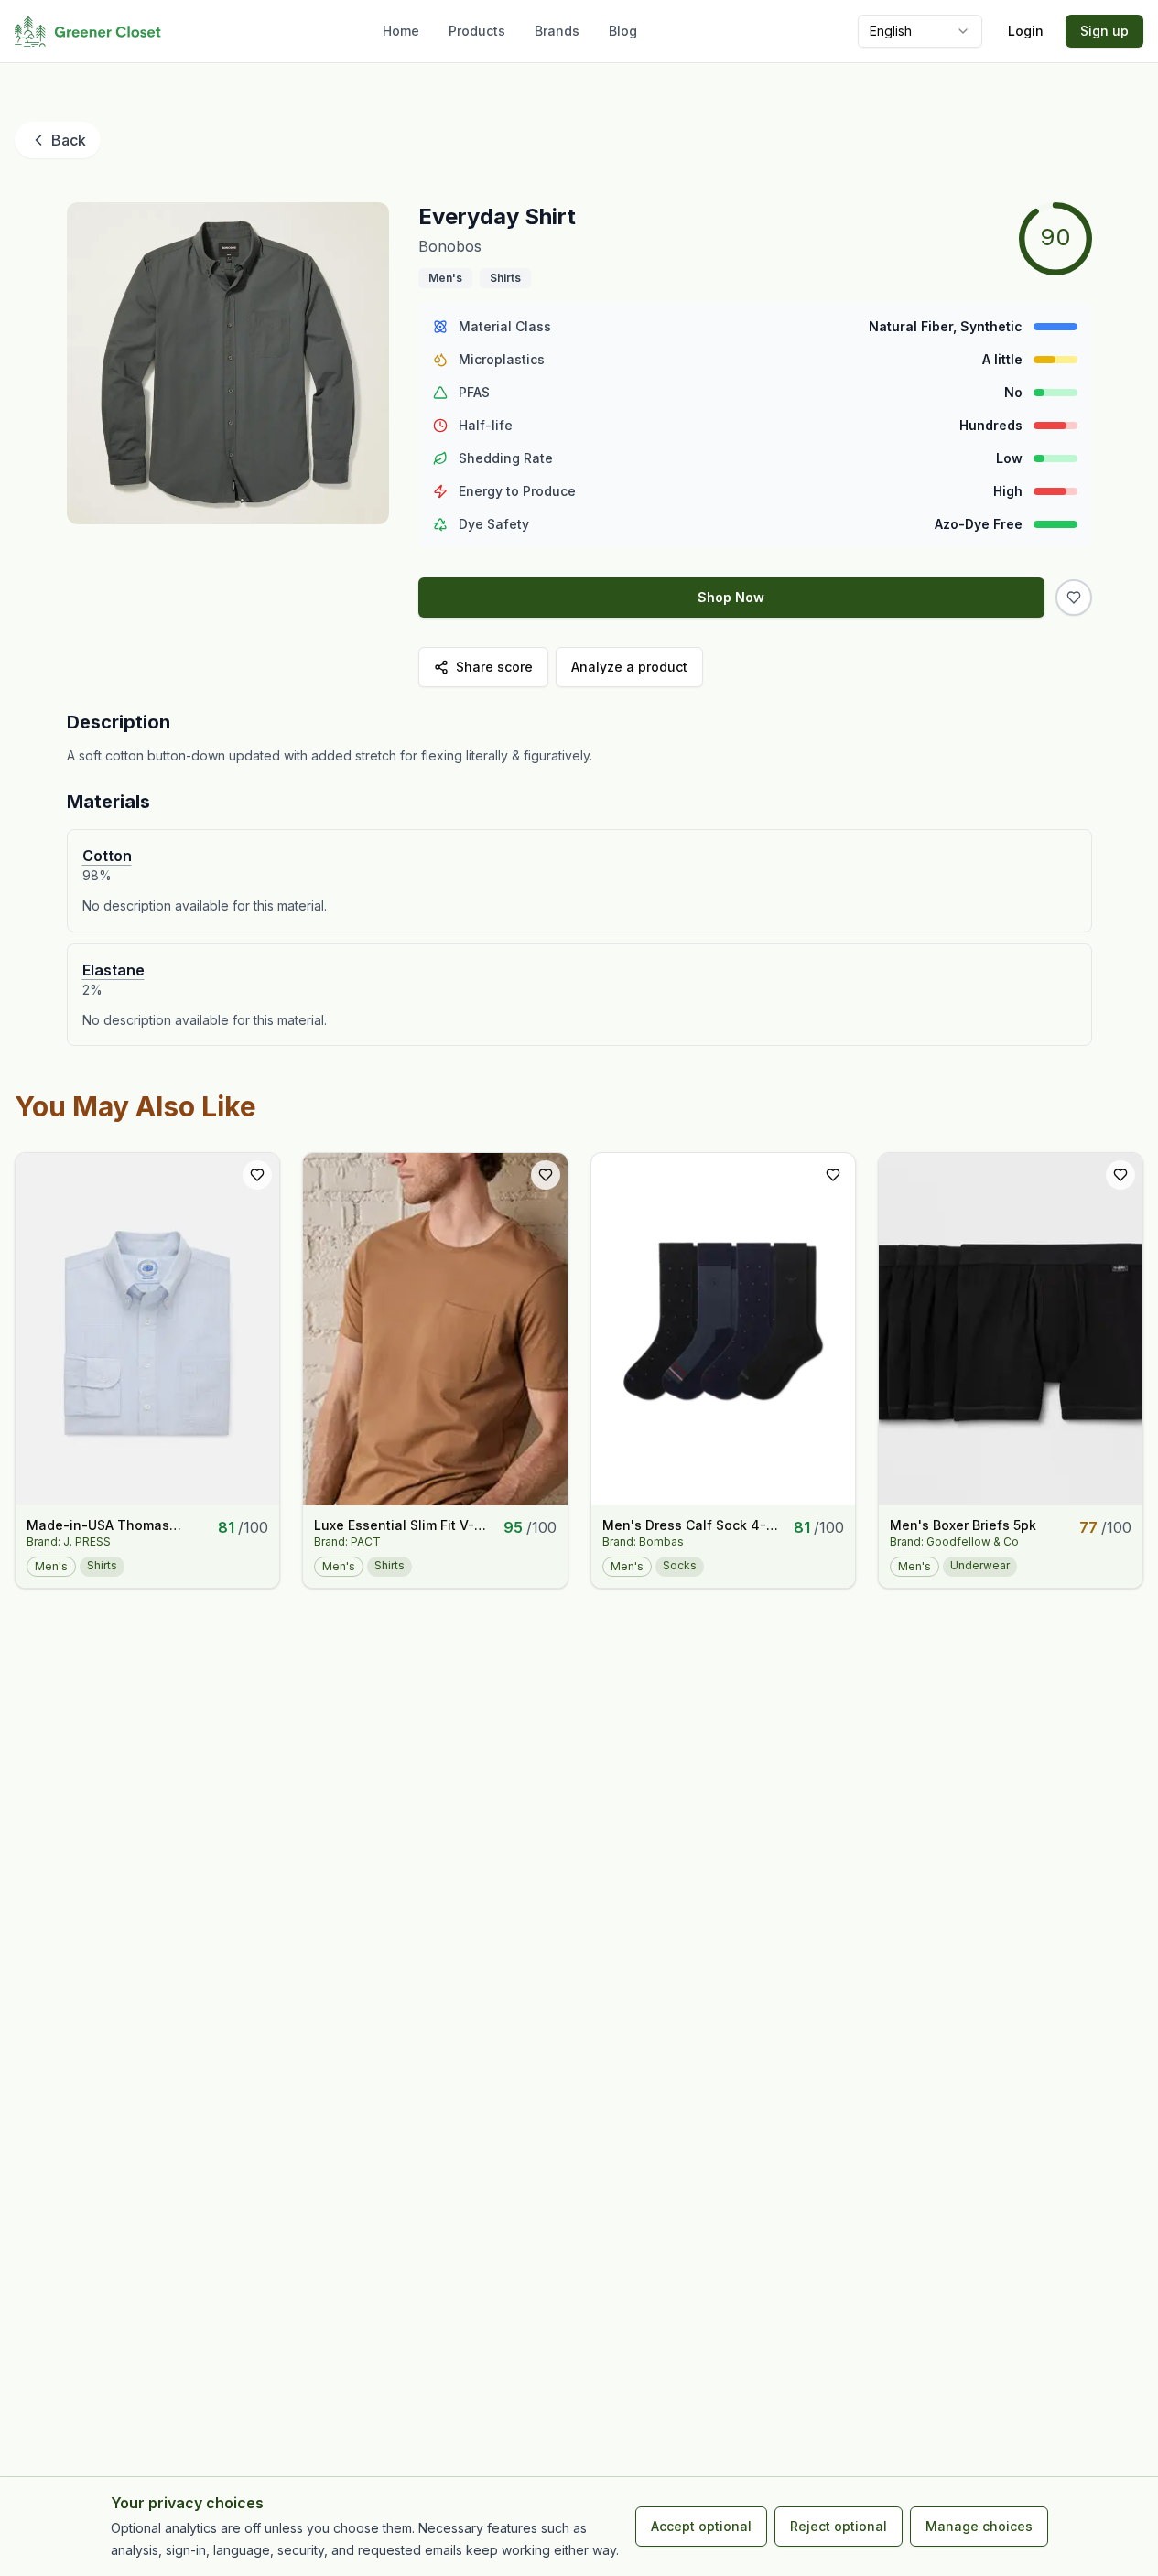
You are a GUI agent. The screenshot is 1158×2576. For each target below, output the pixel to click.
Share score (494, 667)
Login (1026, 31)
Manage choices (979, 2526)
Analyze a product (629, 667)
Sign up (1104, 31)
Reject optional (839, 2526)
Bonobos (450, 246)
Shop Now (731, 597)
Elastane (114, 970)
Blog (623, 31)
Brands (557, 31)
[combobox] (920, 31)
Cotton (107, 856)
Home (401, 31)
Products (477, 31)
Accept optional (701, 2526)
